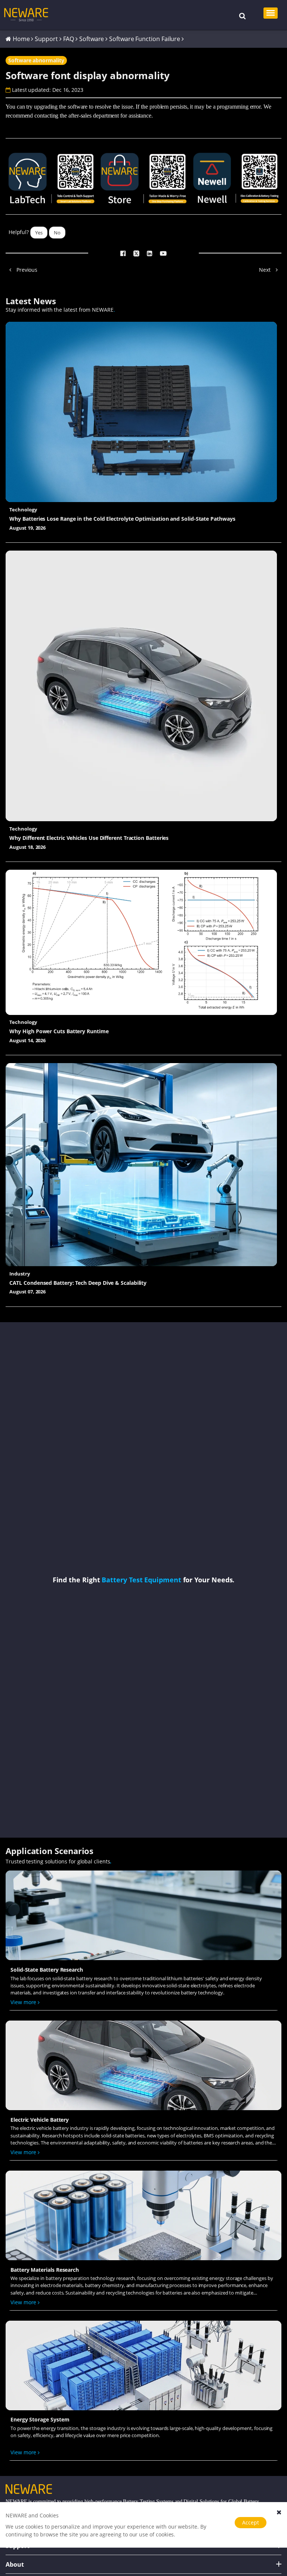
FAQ (69, 39)
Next (266, 270)
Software (92, 39)
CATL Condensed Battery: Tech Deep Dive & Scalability (78, 1283)
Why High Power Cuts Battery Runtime (59, 1031)
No (57, 233)
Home (21, 39)
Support (46, 39)
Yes (39, 233)
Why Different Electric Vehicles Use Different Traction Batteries (89, 838)
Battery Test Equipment (141, 1580)
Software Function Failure (145, 39)
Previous (26, 270)
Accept (251, 2522)
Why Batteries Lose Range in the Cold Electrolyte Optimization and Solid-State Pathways (122, 519)
